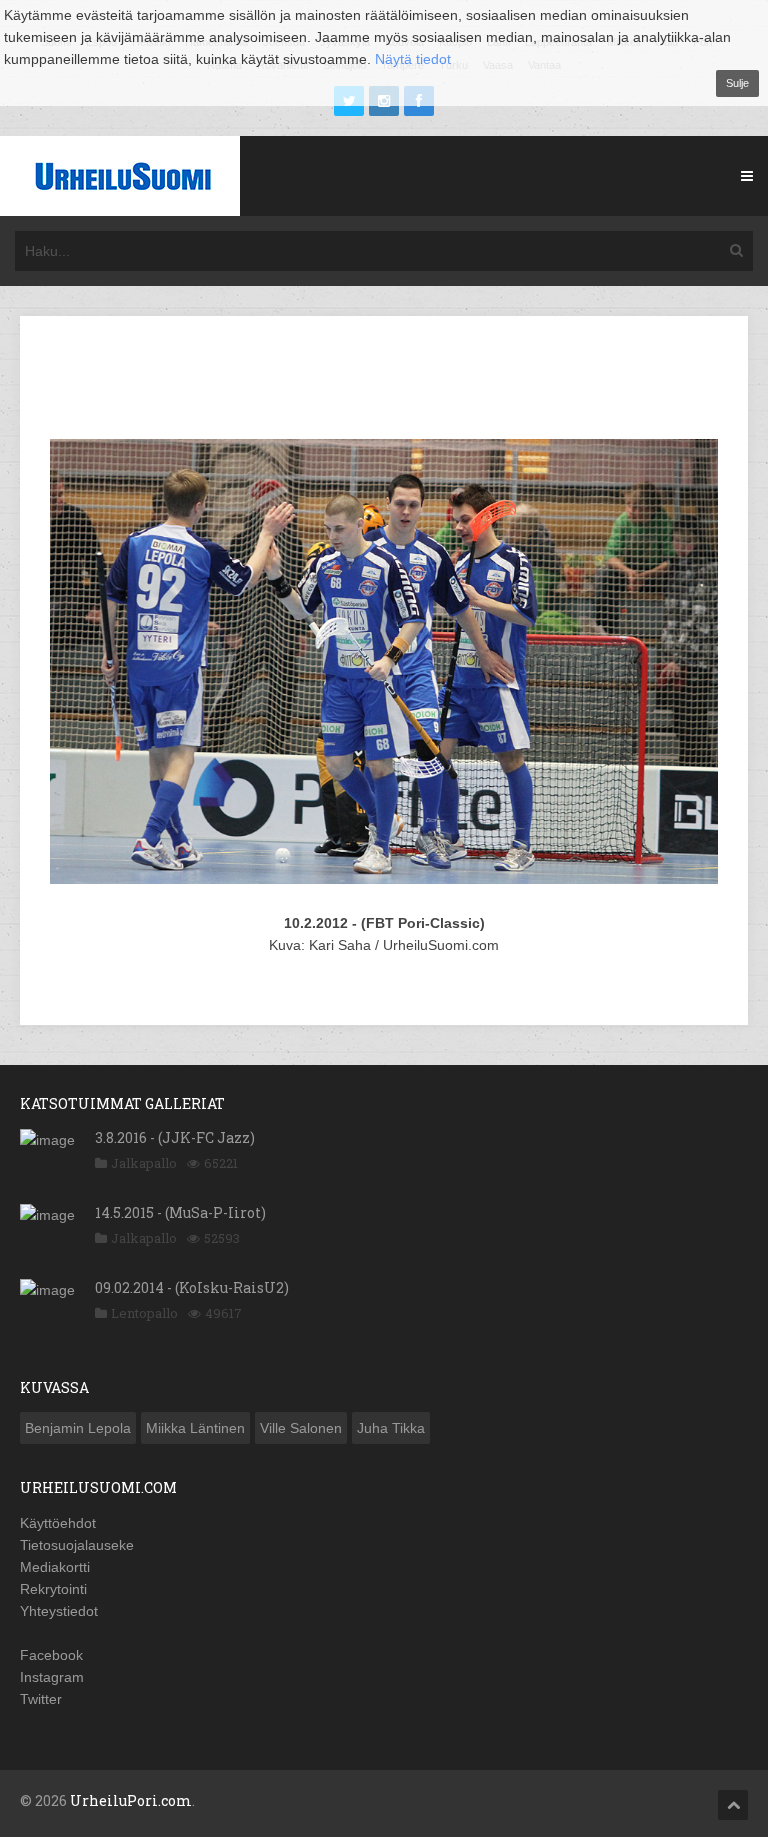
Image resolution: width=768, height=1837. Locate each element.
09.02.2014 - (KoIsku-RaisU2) (192, 1287)
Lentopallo (144, 1313)
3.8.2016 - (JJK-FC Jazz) (175, 1137)
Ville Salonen (301, 1428)
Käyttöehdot (58, 1523)
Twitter (41, 1699)
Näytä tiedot (413, 59)
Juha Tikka (391, 1428)
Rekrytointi (53, 1589)
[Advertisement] (404, 381)
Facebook (51, 1655)
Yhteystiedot (59, 1611)
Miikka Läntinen (195, 1428)
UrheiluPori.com (131, 1800)
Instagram (52, 1677)
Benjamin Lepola (78, 1428)
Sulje (737, 83)
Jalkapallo (144, 1163)
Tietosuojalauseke (77, 1545)
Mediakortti (55, 1567)
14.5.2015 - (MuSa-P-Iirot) (180, 1212)
